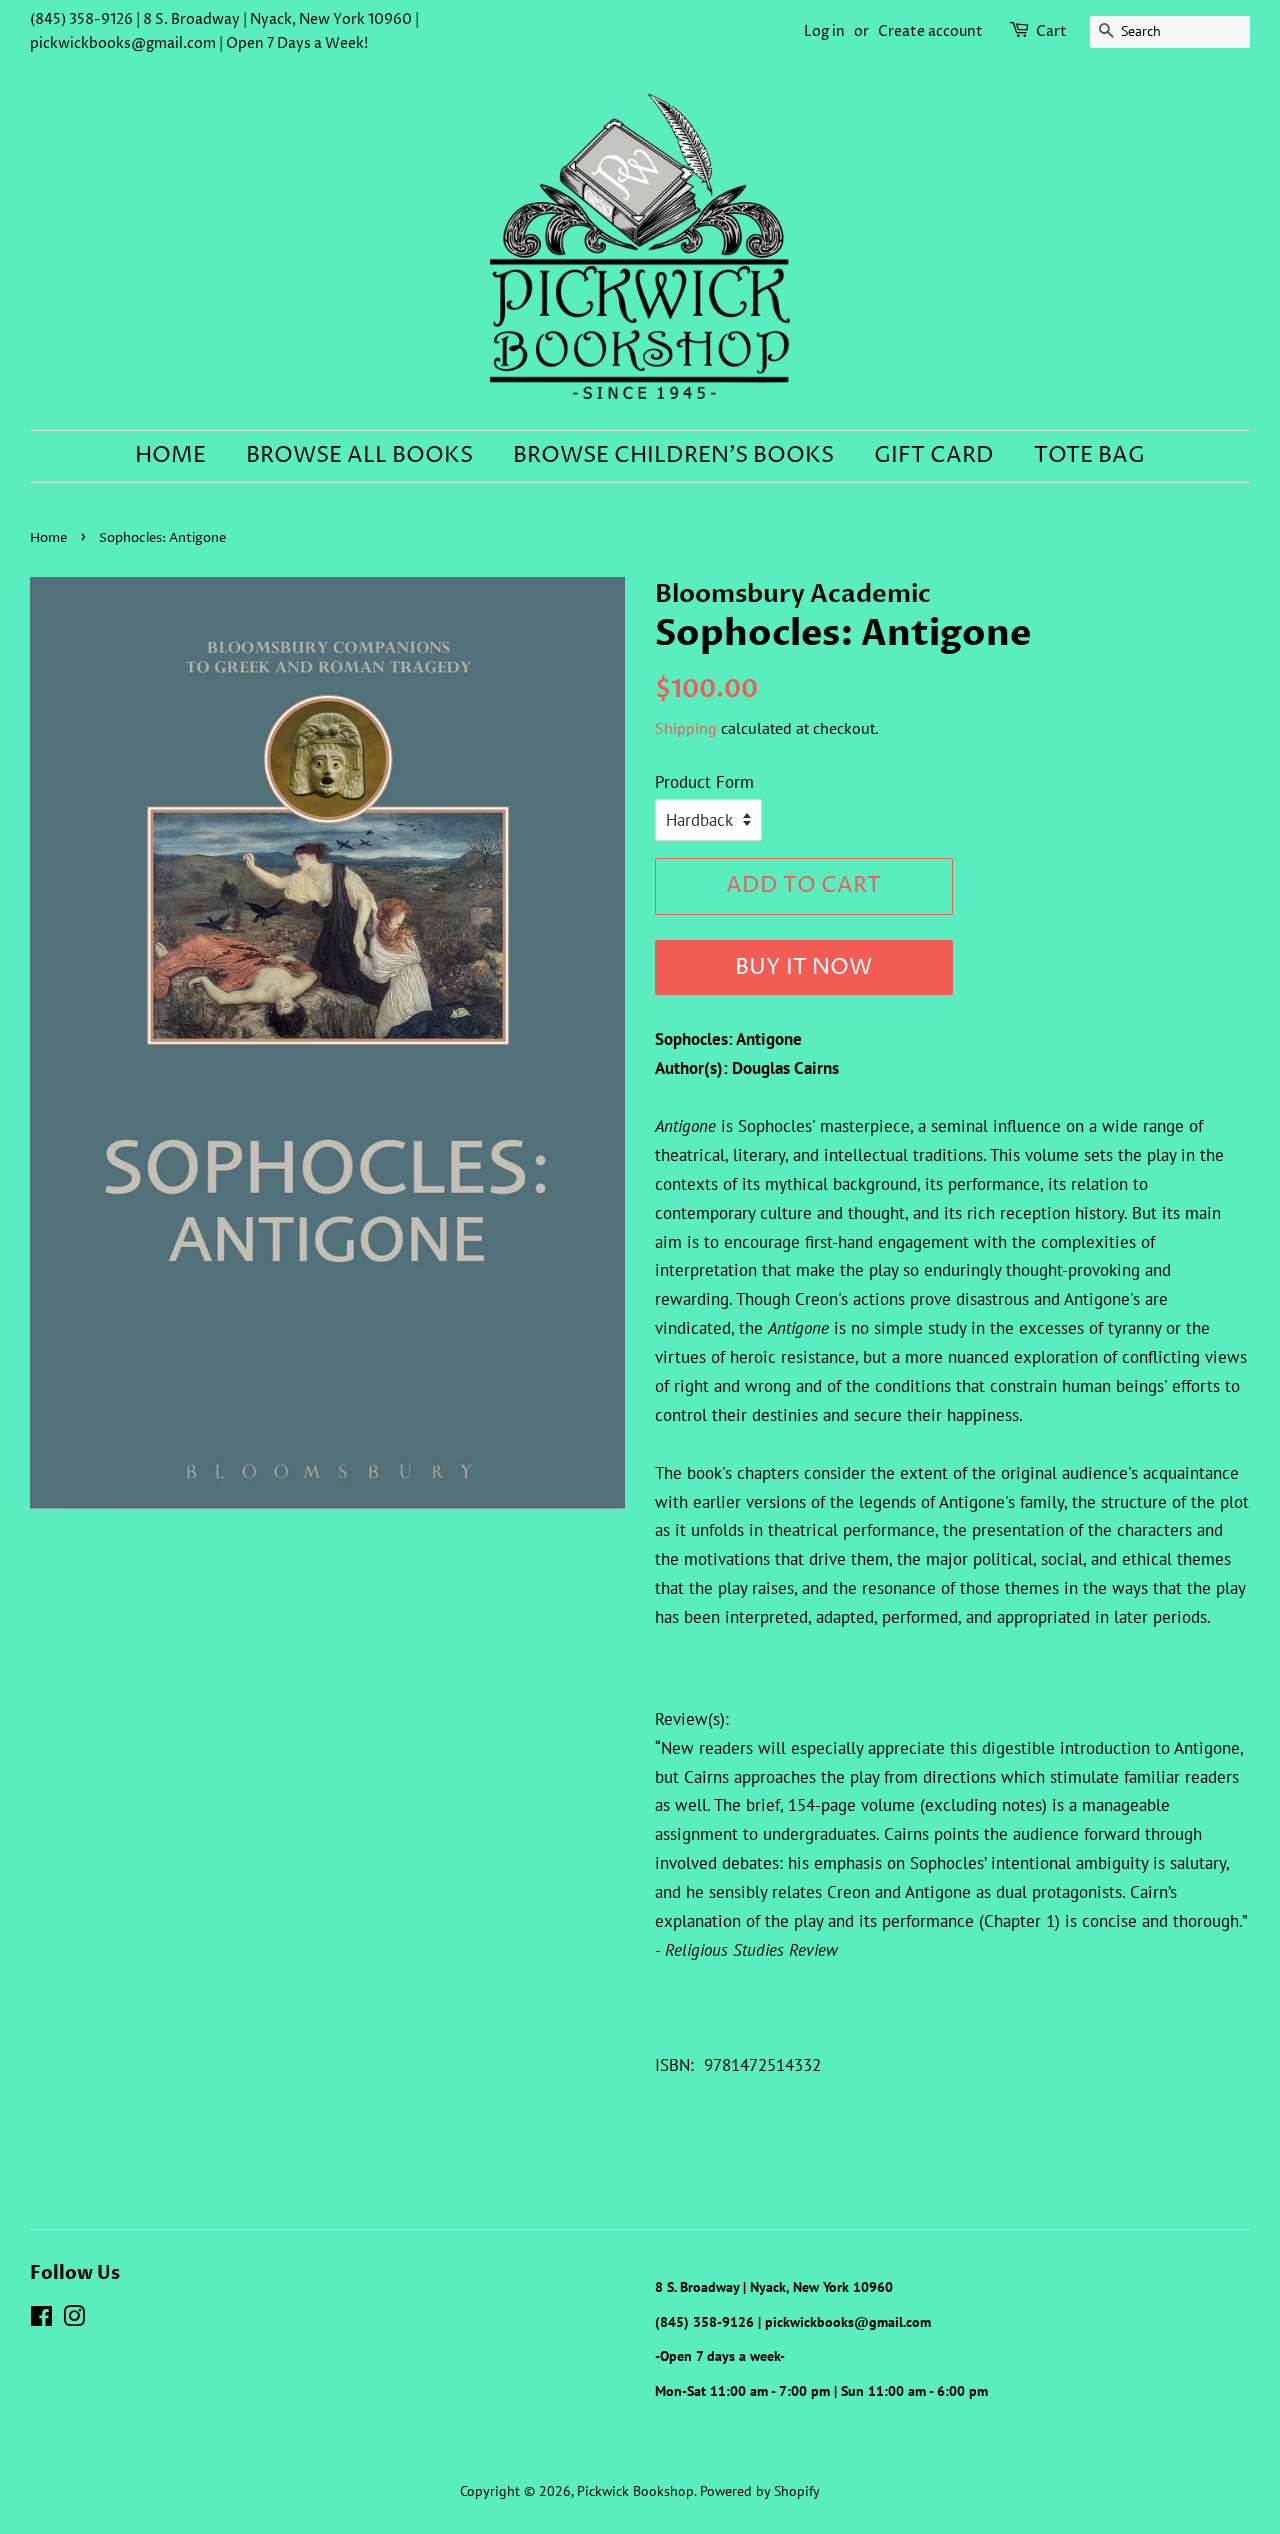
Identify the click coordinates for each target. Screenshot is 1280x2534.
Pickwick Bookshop (635, 2490)
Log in (824, 31)
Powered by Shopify (760, 2490)
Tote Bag (1089, 456)
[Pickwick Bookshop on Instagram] (74, 2319)
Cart (1051, 31)
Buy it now (803, 968)
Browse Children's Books (673, 456)
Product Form (704, 782)
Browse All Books (359, 456)
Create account (930, 31)
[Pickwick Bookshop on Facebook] (41, 2319)
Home (170, 456)
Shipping (686, 728)
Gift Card (934, 456)
